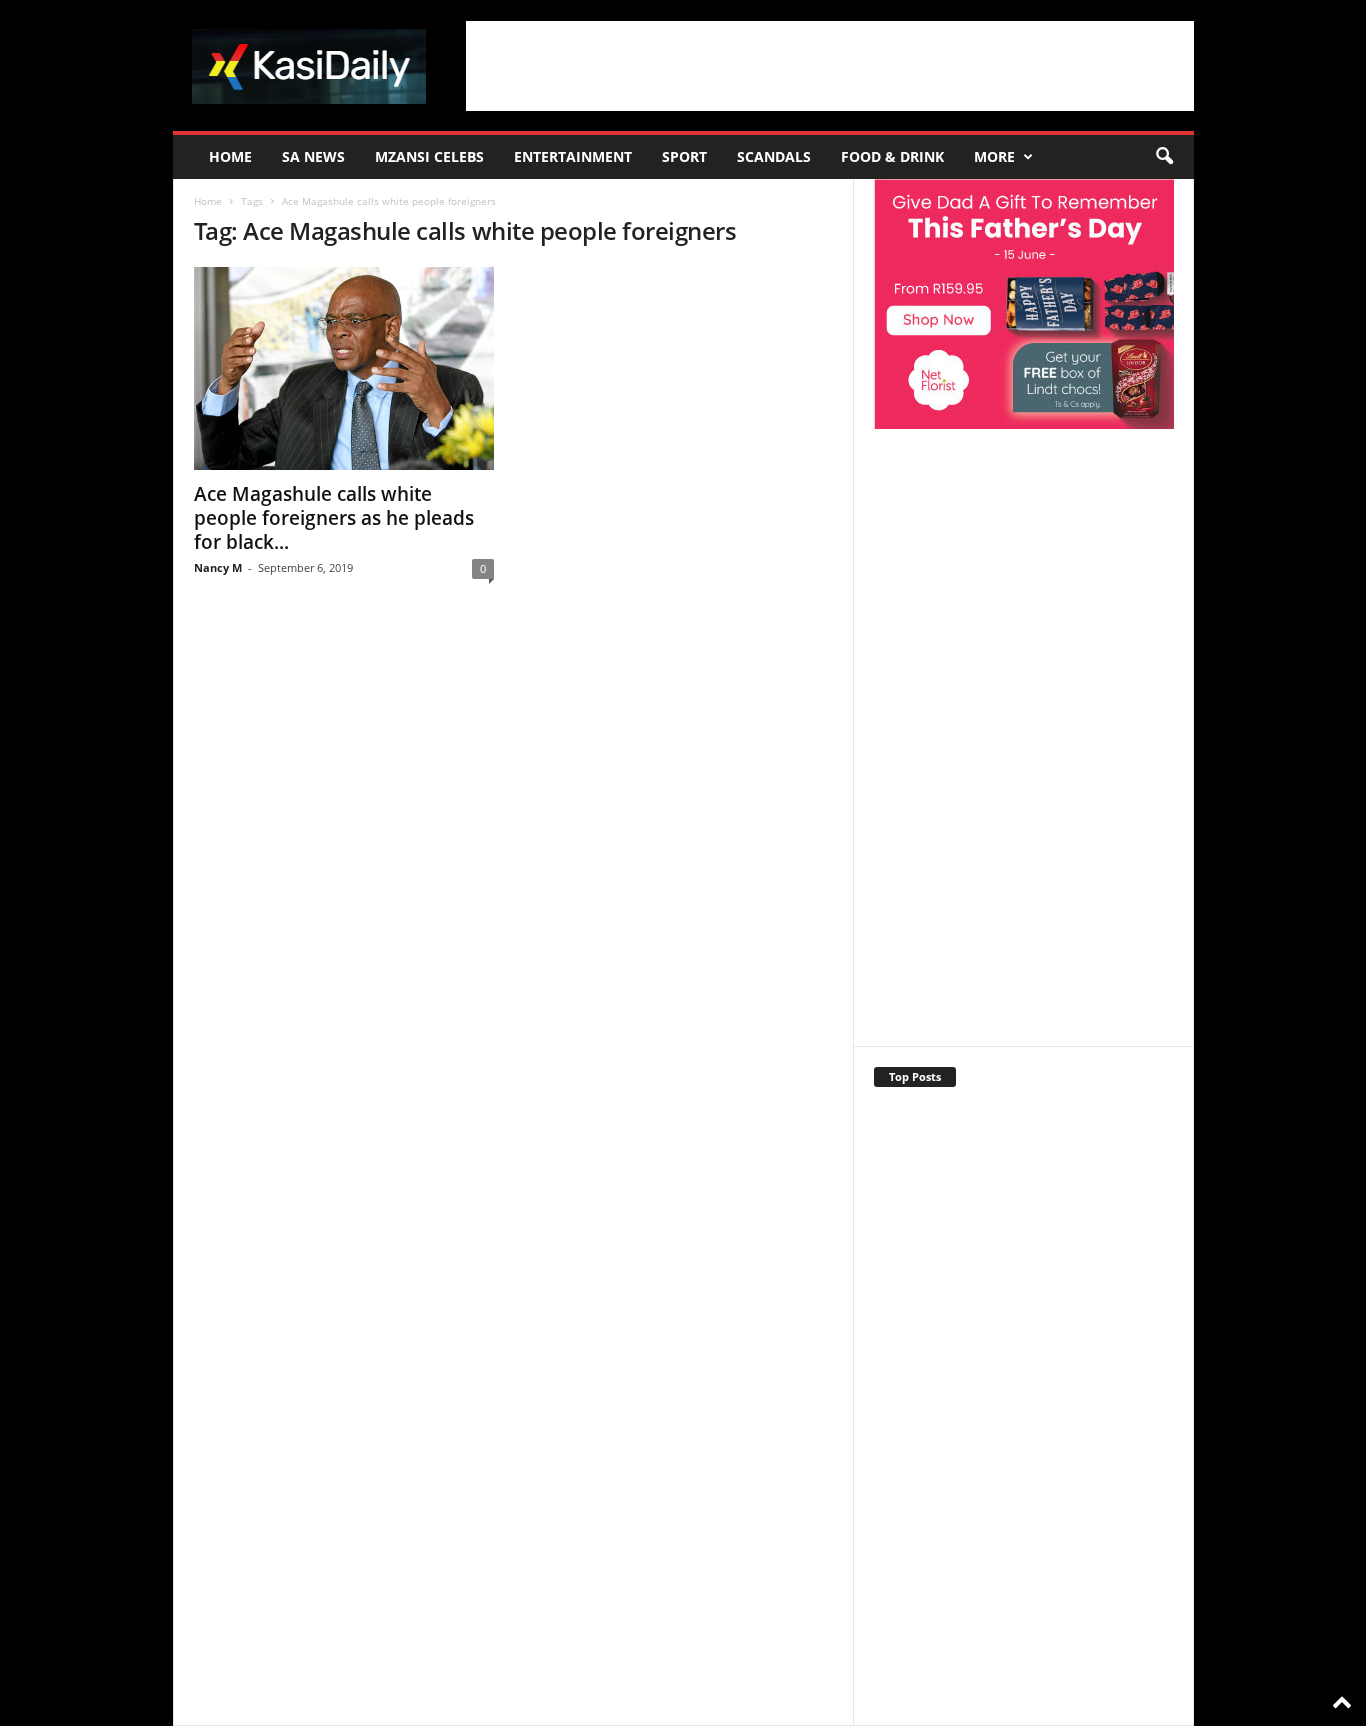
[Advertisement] (830, 66)
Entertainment (573, 156)
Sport (684, 156)
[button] (1164, 157)
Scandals (774, 156)
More (994, 156)
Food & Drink (892, 156)
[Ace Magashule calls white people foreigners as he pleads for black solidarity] (344, 368)
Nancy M (218, 567)
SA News (313, 156)
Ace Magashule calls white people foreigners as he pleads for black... (334, 518)
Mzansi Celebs (429, 156)
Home (230, 156)
